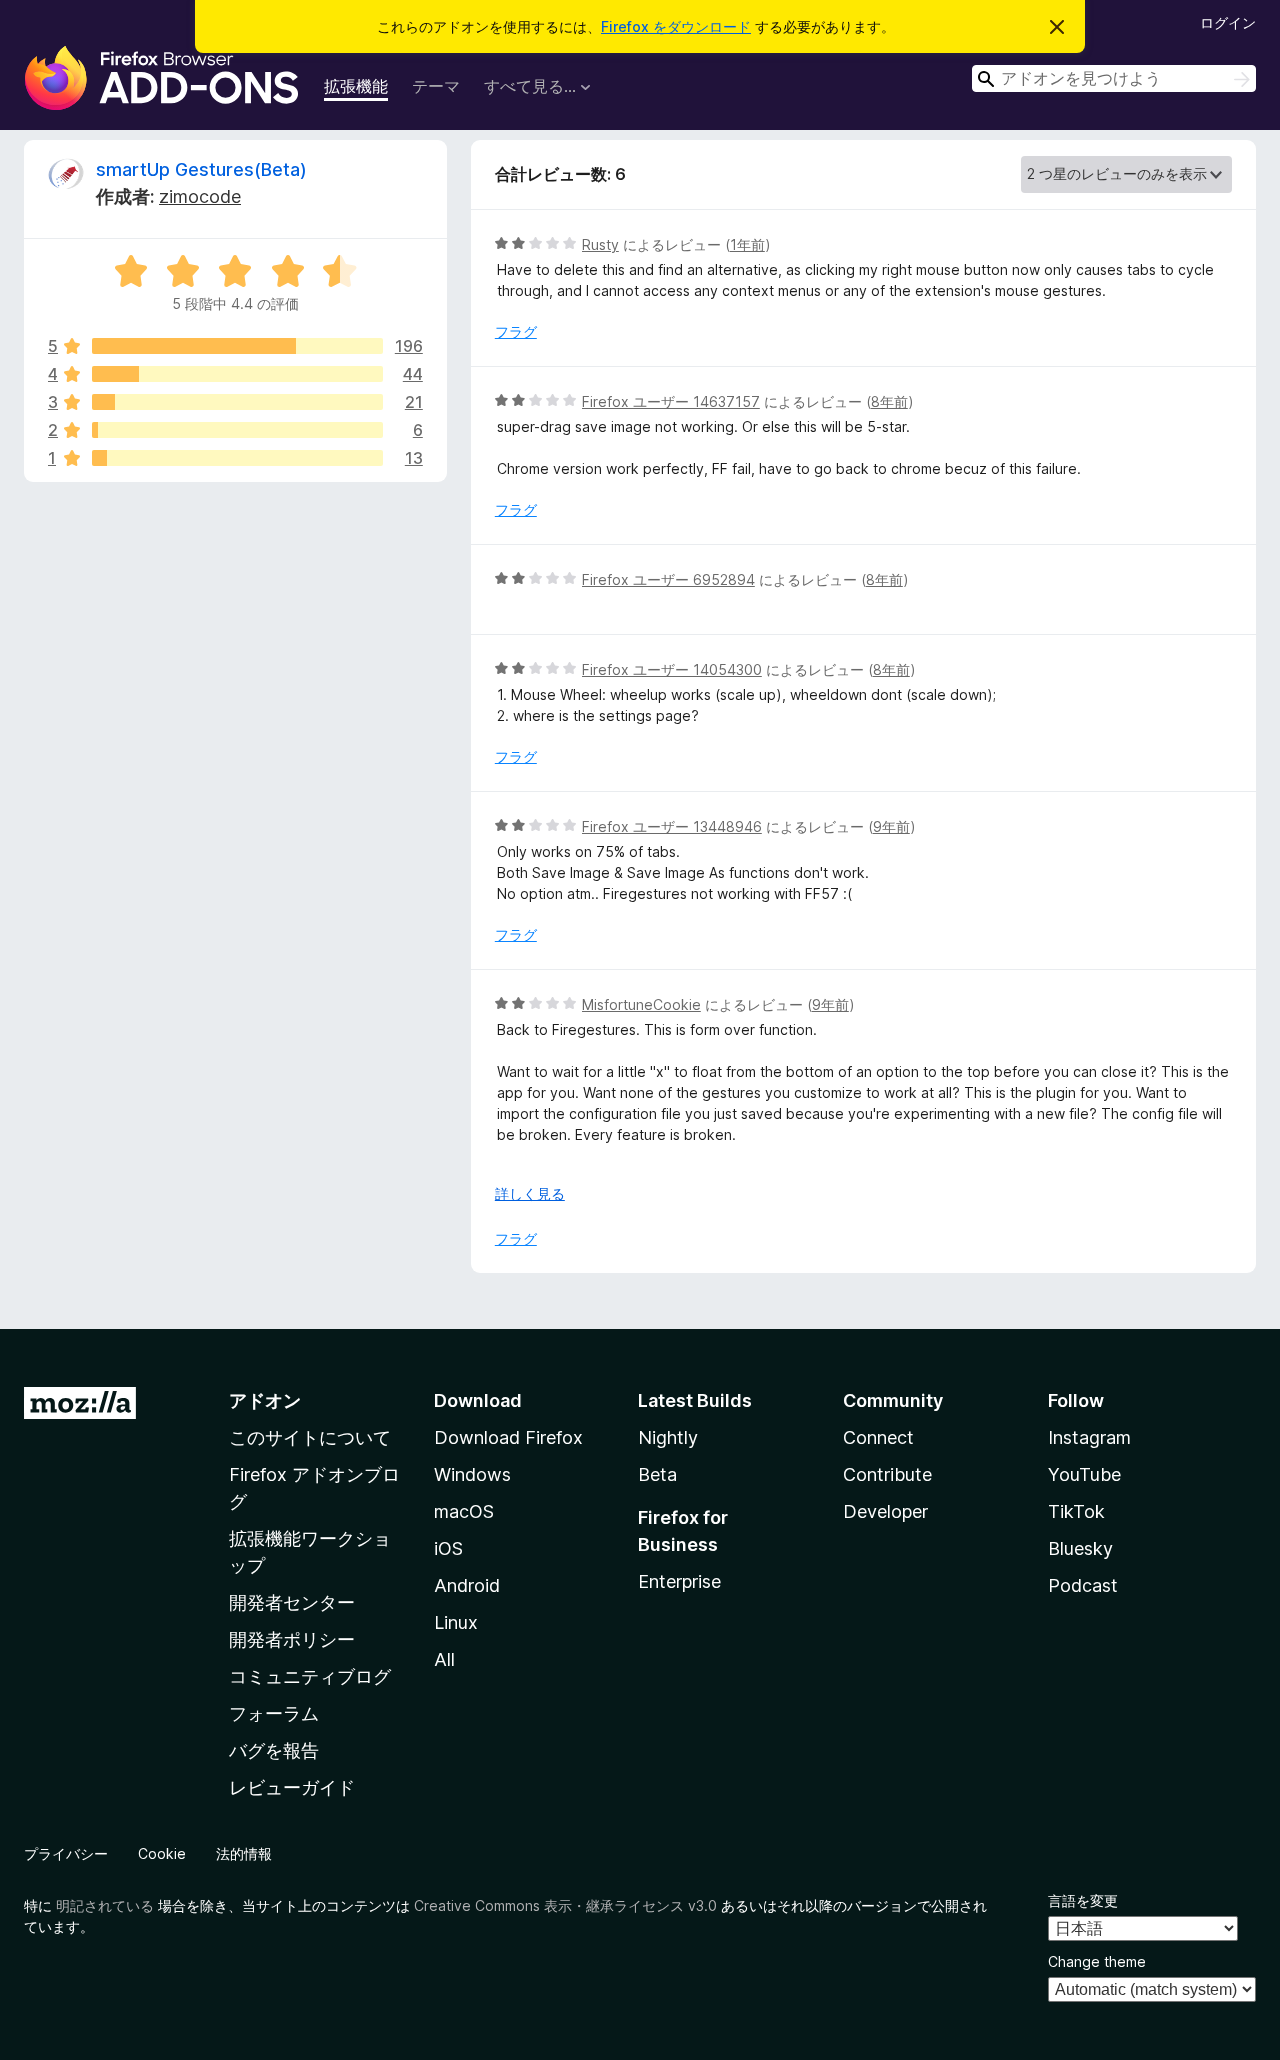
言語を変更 (1083, 1900)
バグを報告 (274, 1750)
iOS (448, 1548)
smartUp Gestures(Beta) (201, 169)
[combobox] (1114, 78)
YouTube (1084, 1474)
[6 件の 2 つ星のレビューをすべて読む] (237, 430)
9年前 (891, 826)
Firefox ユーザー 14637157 (671, 401)
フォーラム (274, 1713)
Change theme (1097, 1961)
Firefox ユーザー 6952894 (668, 579)
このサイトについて (310, 1437)
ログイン (1228, 22)
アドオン (265, 1400)
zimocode (200, 196)
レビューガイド (292, 1787)
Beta (657, 1474)
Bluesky (1080, 1548)
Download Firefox (508, 1437)
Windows (472, 1474)
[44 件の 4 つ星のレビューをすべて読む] (237, 374)
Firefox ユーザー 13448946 (672, 826)
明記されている (105, 1905)
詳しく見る (530, 1193)
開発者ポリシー (292, 1639)
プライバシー (66, 1853)
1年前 (747, 244)
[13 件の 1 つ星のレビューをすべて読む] (237, 458)
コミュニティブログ (310, 1676)
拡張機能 (356, 86)
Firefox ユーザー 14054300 (672, 669)
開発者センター (292, 1602)
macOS (464, 1511)
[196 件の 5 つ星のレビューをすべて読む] (237, 346)
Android (467, 1585)
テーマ (436, 86)
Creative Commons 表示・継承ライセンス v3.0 (565, 1905)
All (444, 1659)
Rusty (600, 244)
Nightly (668, 1437)
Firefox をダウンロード (676, 26)
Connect (878, 1437)
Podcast (1083, 1585)
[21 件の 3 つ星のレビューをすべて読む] (237, 402)
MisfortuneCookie (641, 1004)
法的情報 (244, 1853)
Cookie (162, 1853)
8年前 (889, 401)
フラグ (516, 331)
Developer (885, 1511)
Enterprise (679, 1581)
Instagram (1089, 1437)
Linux (456, 1622)
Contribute (887, 1474)
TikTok (1076, 1511)
